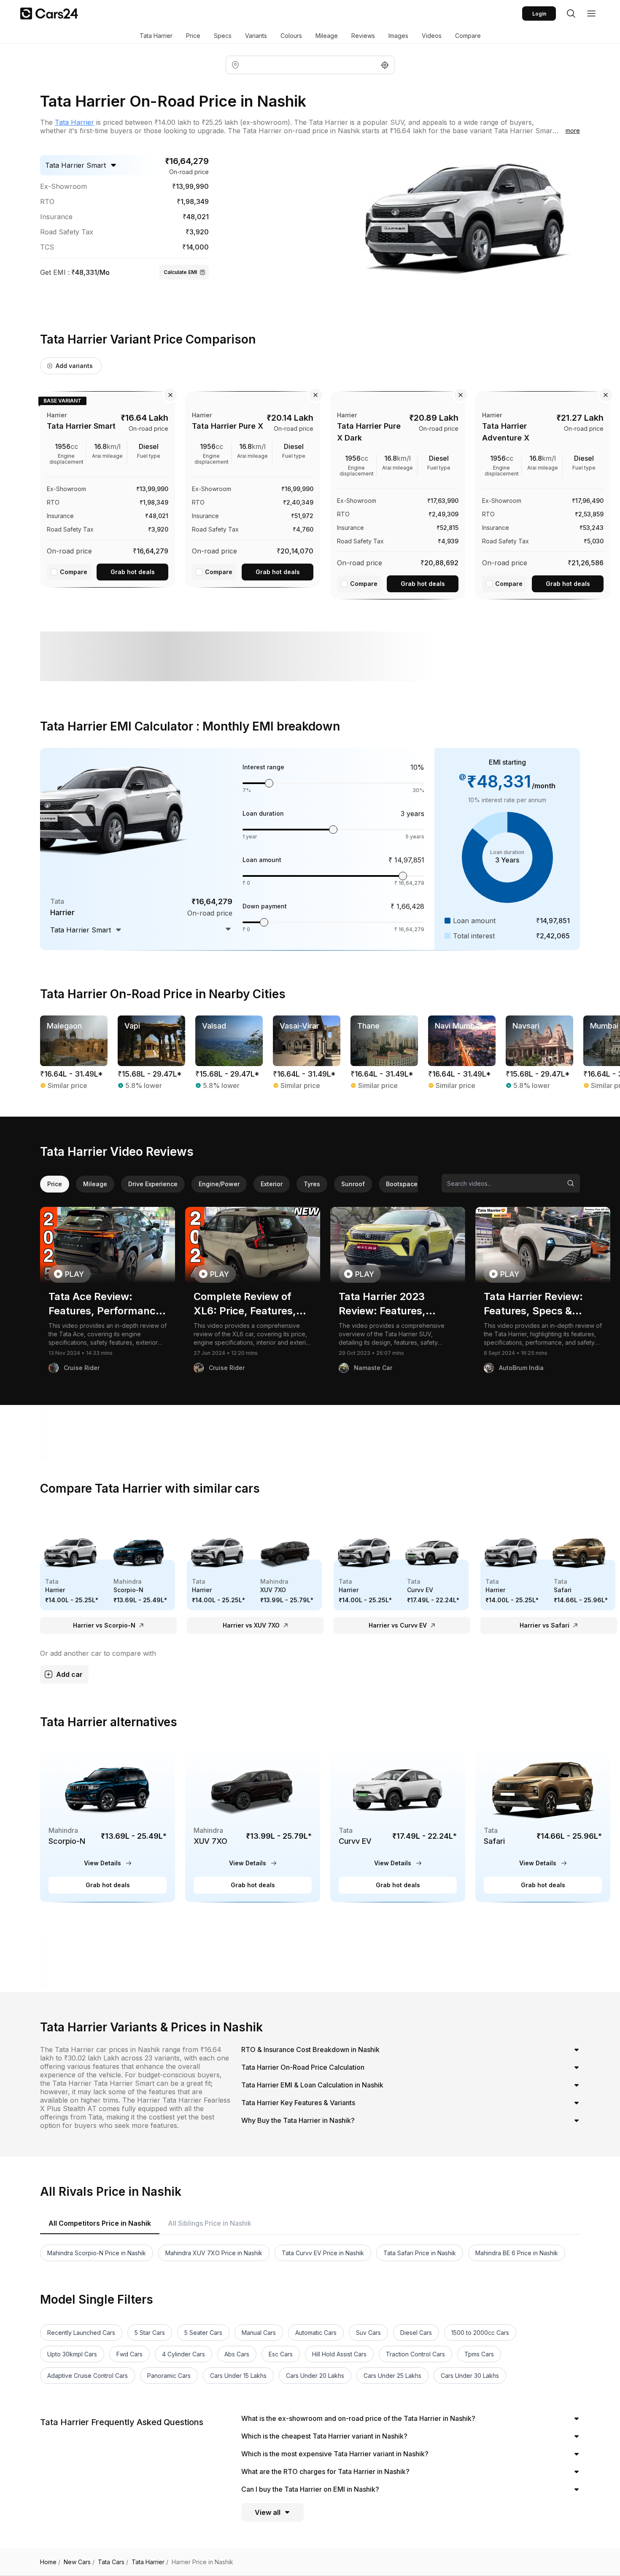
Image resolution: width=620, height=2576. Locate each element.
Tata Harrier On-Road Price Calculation (303, 2067)
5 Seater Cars (203, 2333)
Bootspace (402, 1184)
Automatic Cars (316, 2333)
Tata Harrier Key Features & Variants (298, 2103)
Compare (468, 36)
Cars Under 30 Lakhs (470, 2376)
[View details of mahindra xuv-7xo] (253, 1823)
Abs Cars (237, 2354)
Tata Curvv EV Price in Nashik (323, 2253)
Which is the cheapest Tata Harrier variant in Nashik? (324, 2436)
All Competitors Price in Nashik (100, 2223)
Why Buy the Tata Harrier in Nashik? (298, 2120)
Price (193, 36)
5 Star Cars (150, 2333)
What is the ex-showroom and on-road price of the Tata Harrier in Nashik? (358, 2418)
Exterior (272, 1184)
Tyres (312, 1184)
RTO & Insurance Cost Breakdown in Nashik (310, 2050)
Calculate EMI (180, 272)
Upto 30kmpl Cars (72, 2354)
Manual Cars (259, 2333)
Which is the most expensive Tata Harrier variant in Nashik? (335, 2454)
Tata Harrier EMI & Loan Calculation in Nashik (312, 2085)
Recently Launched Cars (81, 2333)
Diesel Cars (416, 2333)
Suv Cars (368, 2333)
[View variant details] (108, 488)
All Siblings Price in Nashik (210, 2223)
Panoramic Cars (169, 2376)
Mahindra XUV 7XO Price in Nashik (214, 2253)
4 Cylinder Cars (183, 2354)
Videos (432, 36)
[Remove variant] (170, 395)
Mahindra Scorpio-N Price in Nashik (97, 2253)
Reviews (363, 36)
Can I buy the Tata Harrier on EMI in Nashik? (310, 2489)
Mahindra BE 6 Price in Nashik (517, 2253)
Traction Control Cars (415, 2354)
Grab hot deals (133, 572)
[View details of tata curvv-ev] (398, 1823)
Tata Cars (113, 2562)
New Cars (79, 2562)
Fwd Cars (129, 2354)
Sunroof (353, 1184)
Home (50, 2562)
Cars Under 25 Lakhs (392, 2376)
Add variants (74, 366)
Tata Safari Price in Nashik (420, 2253)
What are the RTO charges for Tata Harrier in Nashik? (325, 2471)
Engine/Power (219, 1184)
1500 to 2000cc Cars (480, 2333)
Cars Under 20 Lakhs (315, 2376)
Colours (291, 36)
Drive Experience (153, 1184)
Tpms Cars (479, 2354)
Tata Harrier (156, 36)
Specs (223, 36)
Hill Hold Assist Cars (339, 2354)
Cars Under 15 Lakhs (238, 2376)
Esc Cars (281, 2354)
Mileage (327, 36)
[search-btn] (571, 13)
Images (398, 36)
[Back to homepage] (49, 13)
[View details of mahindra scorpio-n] (108, 1823)
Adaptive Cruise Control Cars (88, 2376)
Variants (256, 36)
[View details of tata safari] (543, 1823)
